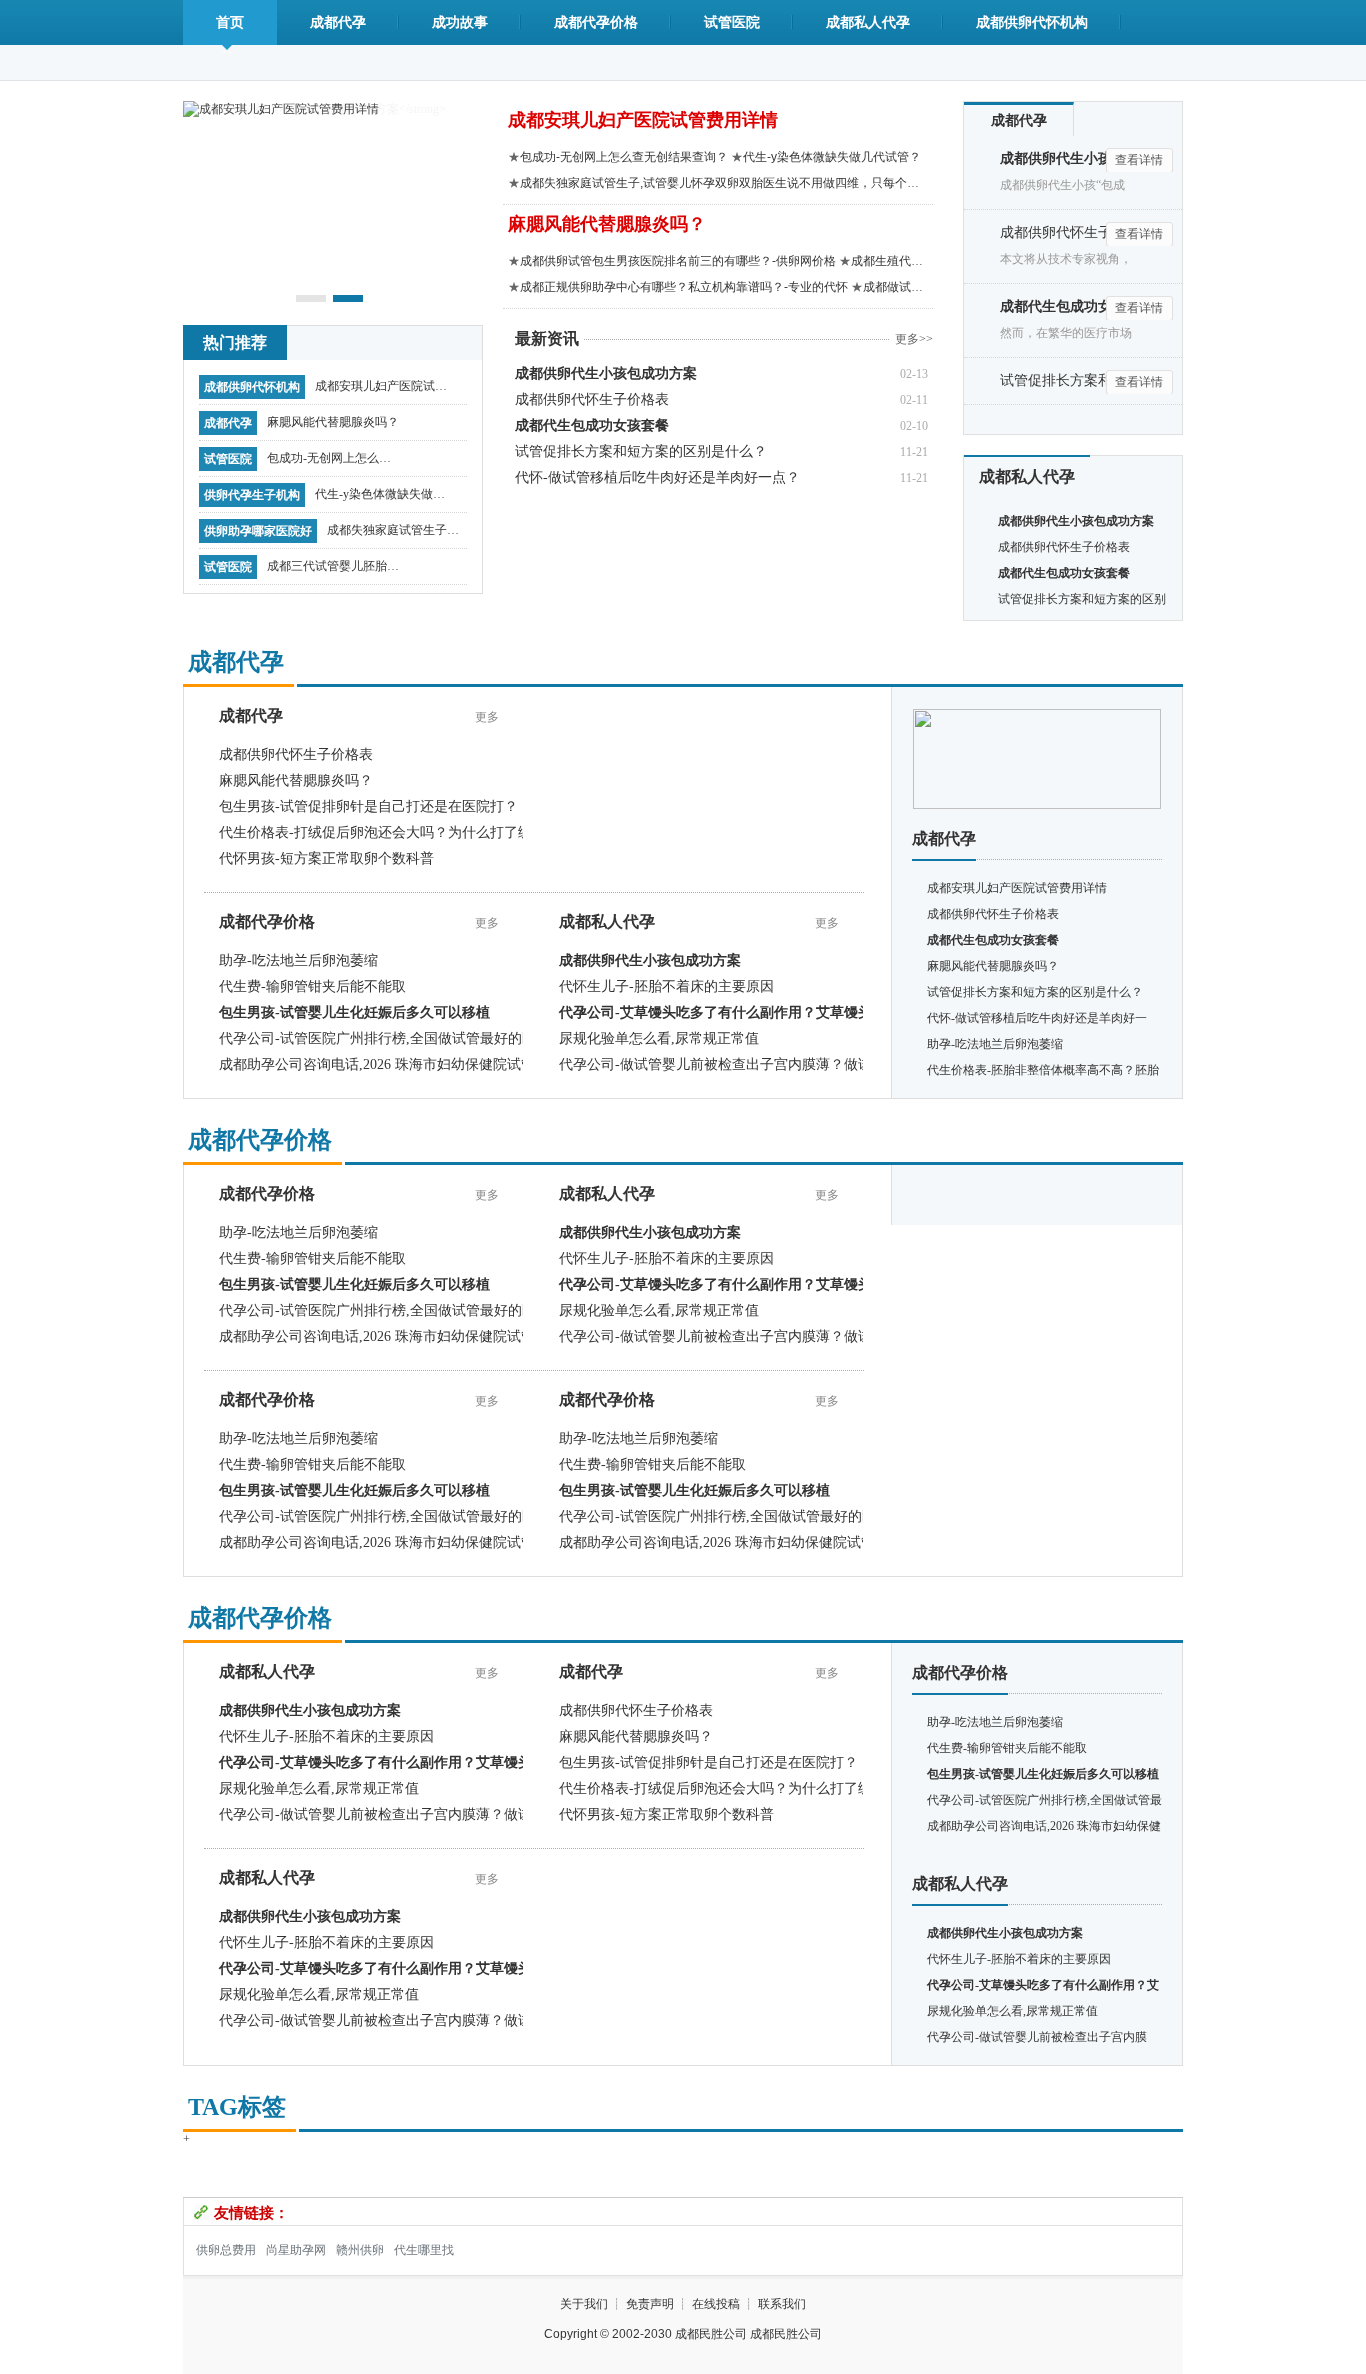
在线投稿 (716, 2304)
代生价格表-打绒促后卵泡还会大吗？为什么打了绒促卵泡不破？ (417, 832)
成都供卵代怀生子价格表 (592, 399)
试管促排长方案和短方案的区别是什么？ (641, 451)
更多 (487, 717)
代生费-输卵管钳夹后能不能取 (312, 986)
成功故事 (460, 22)
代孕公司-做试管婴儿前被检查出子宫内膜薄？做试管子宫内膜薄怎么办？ (785, 1064)
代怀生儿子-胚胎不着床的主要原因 (666, 986)
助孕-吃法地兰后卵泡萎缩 (298, 960)
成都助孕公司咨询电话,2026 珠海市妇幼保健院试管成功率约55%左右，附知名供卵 (474, 1064)
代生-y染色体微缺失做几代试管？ (380, 499)
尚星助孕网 (296, 2250)
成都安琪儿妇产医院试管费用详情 (381, 391)
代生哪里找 (424, 2250)
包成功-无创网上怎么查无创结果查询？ (329, 463)
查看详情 (1139, 160)
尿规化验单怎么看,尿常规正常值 (659, 1038)
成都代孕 (338, 22)
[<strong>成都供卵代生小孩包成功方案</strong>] (1037, 716)
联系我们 (782, 2304)
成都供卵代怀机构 (1032, 22)
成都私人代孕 (868, 22)
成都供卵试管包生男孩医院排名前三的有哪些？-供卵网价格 (678, 261)
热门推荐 (235, 342)
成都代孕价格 (596, 22)
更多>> (914, 339)
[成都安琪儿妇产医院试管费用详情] (281, 108)
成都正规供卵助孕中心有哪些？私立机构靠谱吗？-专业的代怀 (684, 287)
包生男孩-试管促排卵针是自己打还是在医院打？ (368, 806)
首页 (230, 22)
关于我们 (584, 2304)
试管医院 (732, 22)
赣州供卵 (360, 2250)
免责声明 (650, 2304)
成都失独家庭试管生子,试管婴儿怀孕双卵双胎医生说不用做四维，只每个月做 (393, 535)
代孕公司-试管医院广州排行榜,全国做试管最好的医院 (384, 1038)
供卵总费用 (226, 2250)
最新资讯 (547, 338)
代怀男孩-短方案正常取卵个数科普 (326, 858)
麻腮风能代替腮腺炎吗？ (333, 422)
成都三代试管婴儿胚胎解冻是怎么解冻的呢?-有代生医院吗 (333, 571)
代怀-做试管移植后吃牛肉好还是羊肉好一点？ (657, 477)
